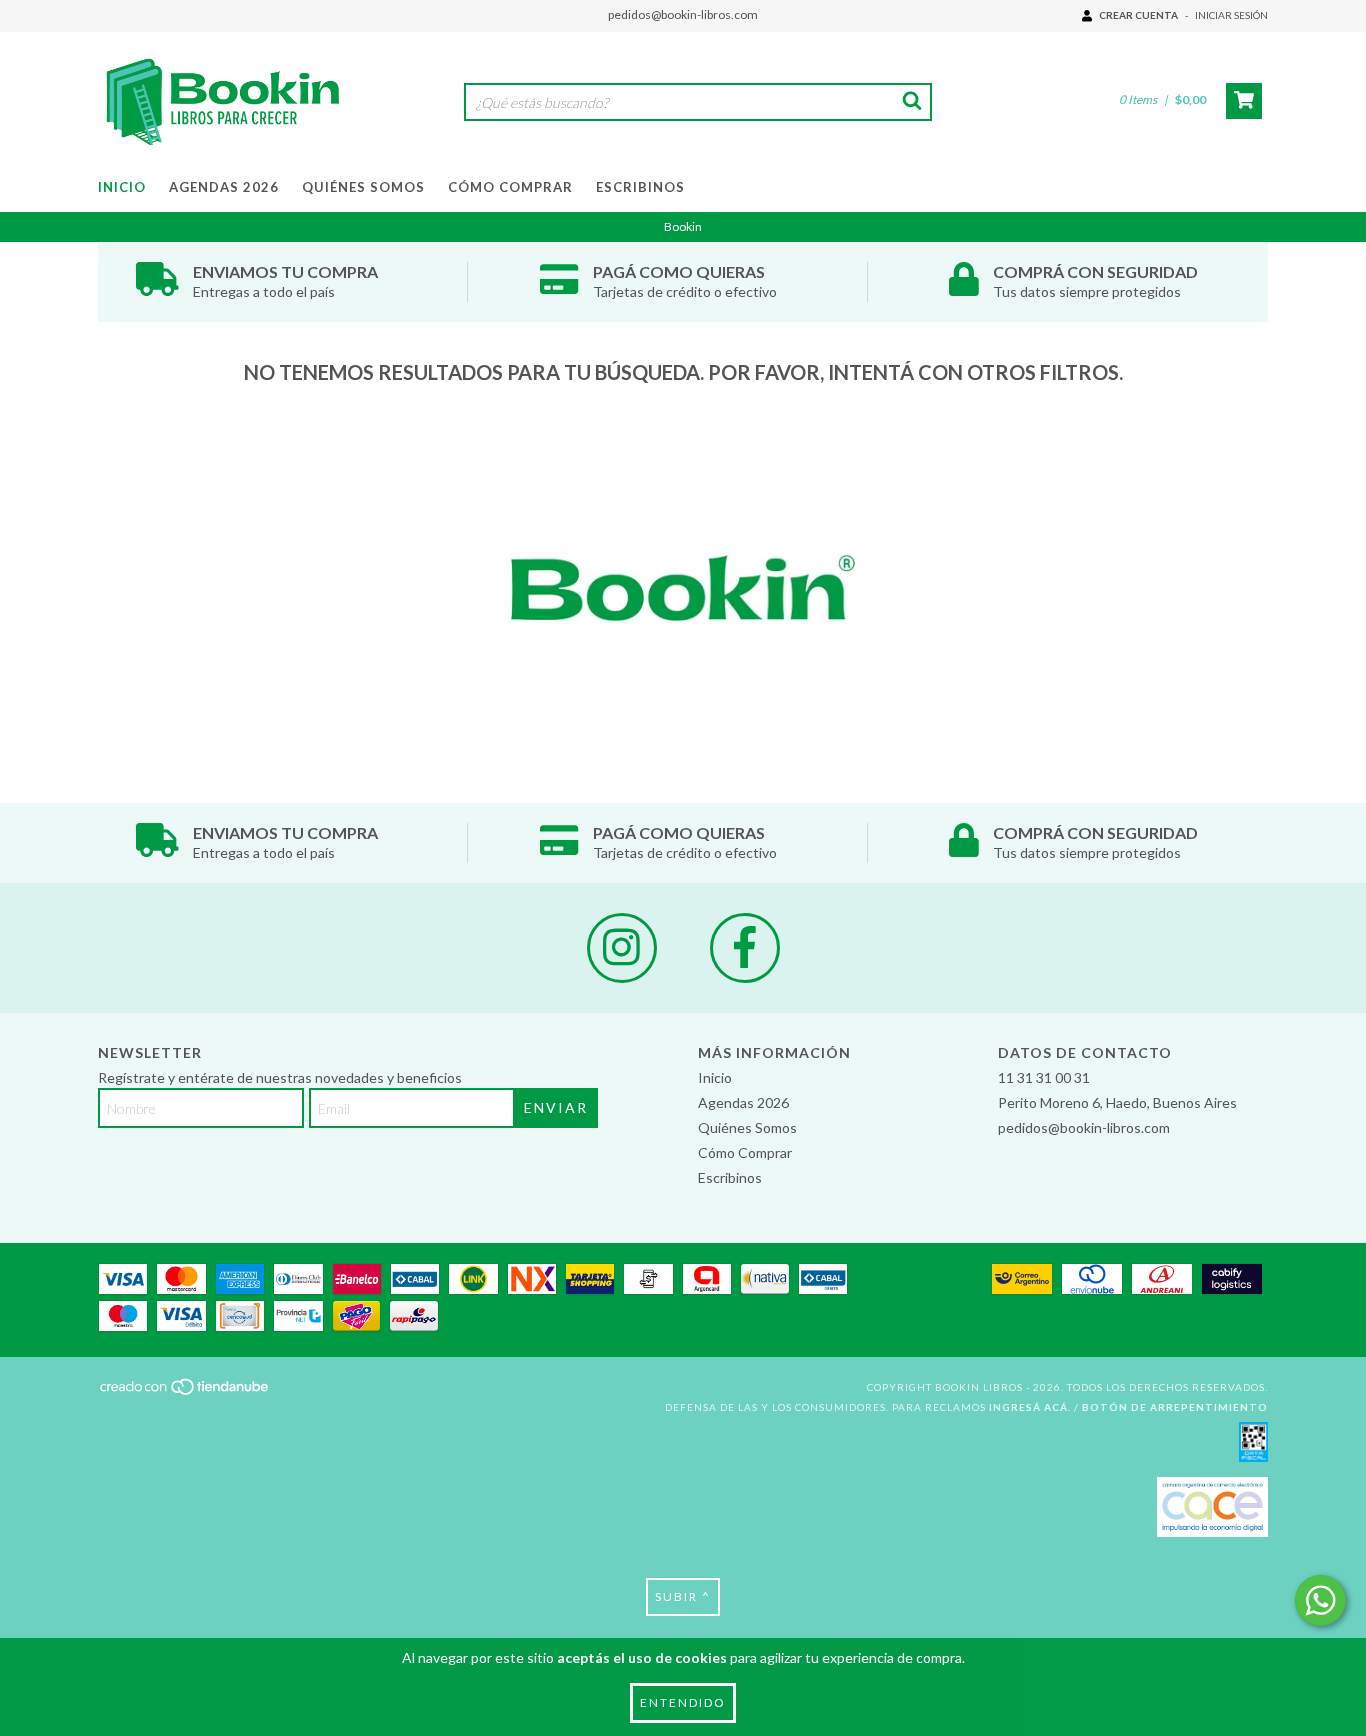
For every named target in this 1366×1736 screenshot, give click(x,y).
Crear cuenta (1138, 15)
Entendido (683, 1702)
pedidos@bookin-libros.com (683, 14)
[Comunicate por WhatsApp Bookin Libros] (1320, 1600)
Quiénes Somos (363, 187)
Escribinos (640, 187)
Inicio (122, 187)
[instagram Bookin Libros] (622, 948)
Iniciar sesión (1231, 15)
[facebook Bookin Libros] (745, 948)
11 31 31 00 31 (1044, 1077)
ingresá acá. (1030, 1407)
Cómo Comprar (510, 187)
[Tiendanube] (185, 1393)
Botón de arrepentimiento (1175, 1407)
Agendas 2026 (224, 187)
